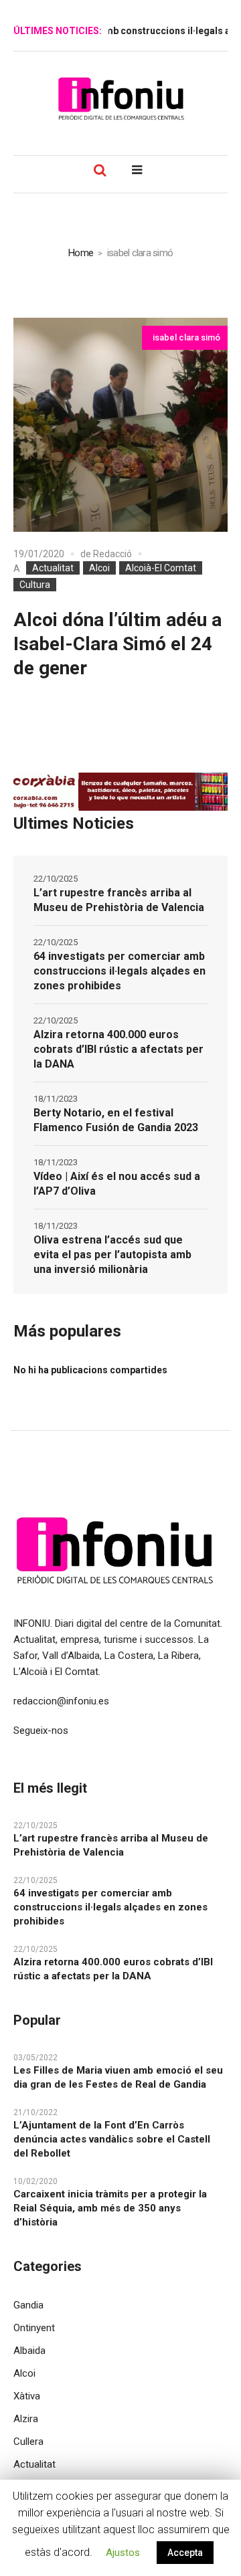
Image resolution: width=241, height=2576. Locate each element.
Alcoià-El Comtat (161, 568)
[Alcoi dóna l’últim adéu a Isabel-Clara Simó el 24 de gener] (120, 425)
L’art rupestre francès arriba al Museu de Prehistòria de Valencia (119, 900)
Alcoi (99, 568)
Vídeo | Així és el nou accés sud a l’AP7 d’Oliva (117, 1184)
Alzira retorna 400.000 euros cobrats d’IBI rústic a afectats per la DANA (118, 1049)
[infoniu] (120, 98)
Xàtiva (27, 2396)
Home (81, 253)
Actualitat (53, 568)
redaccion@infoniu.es (61, 1701)
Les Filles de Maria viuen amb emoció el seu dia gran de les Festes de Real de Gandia (118, 2077)
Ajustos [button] (123, 2553)
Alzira (26, 2419)
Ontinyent (34, 2328)
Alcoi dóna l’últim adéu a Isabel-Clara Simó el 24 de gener (117, 644)
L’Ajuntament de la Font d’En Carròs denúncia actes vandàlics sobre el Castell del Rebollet (112, 2139)
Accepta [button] (185, 2553)
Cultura (35, 585)
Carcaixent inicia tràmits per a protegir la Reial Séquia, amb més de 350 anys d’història (110, 2208)
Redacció (112, 554)
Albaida (29, 2351)
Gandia (28, 2305)
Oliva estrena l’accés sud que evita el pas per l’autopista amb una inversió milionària (112, 1255)
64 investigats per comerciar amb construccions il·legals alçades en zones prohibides (119, 971)
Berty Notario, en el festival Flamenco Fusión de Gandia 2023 (116, 1120)
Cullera (28, 2442)
